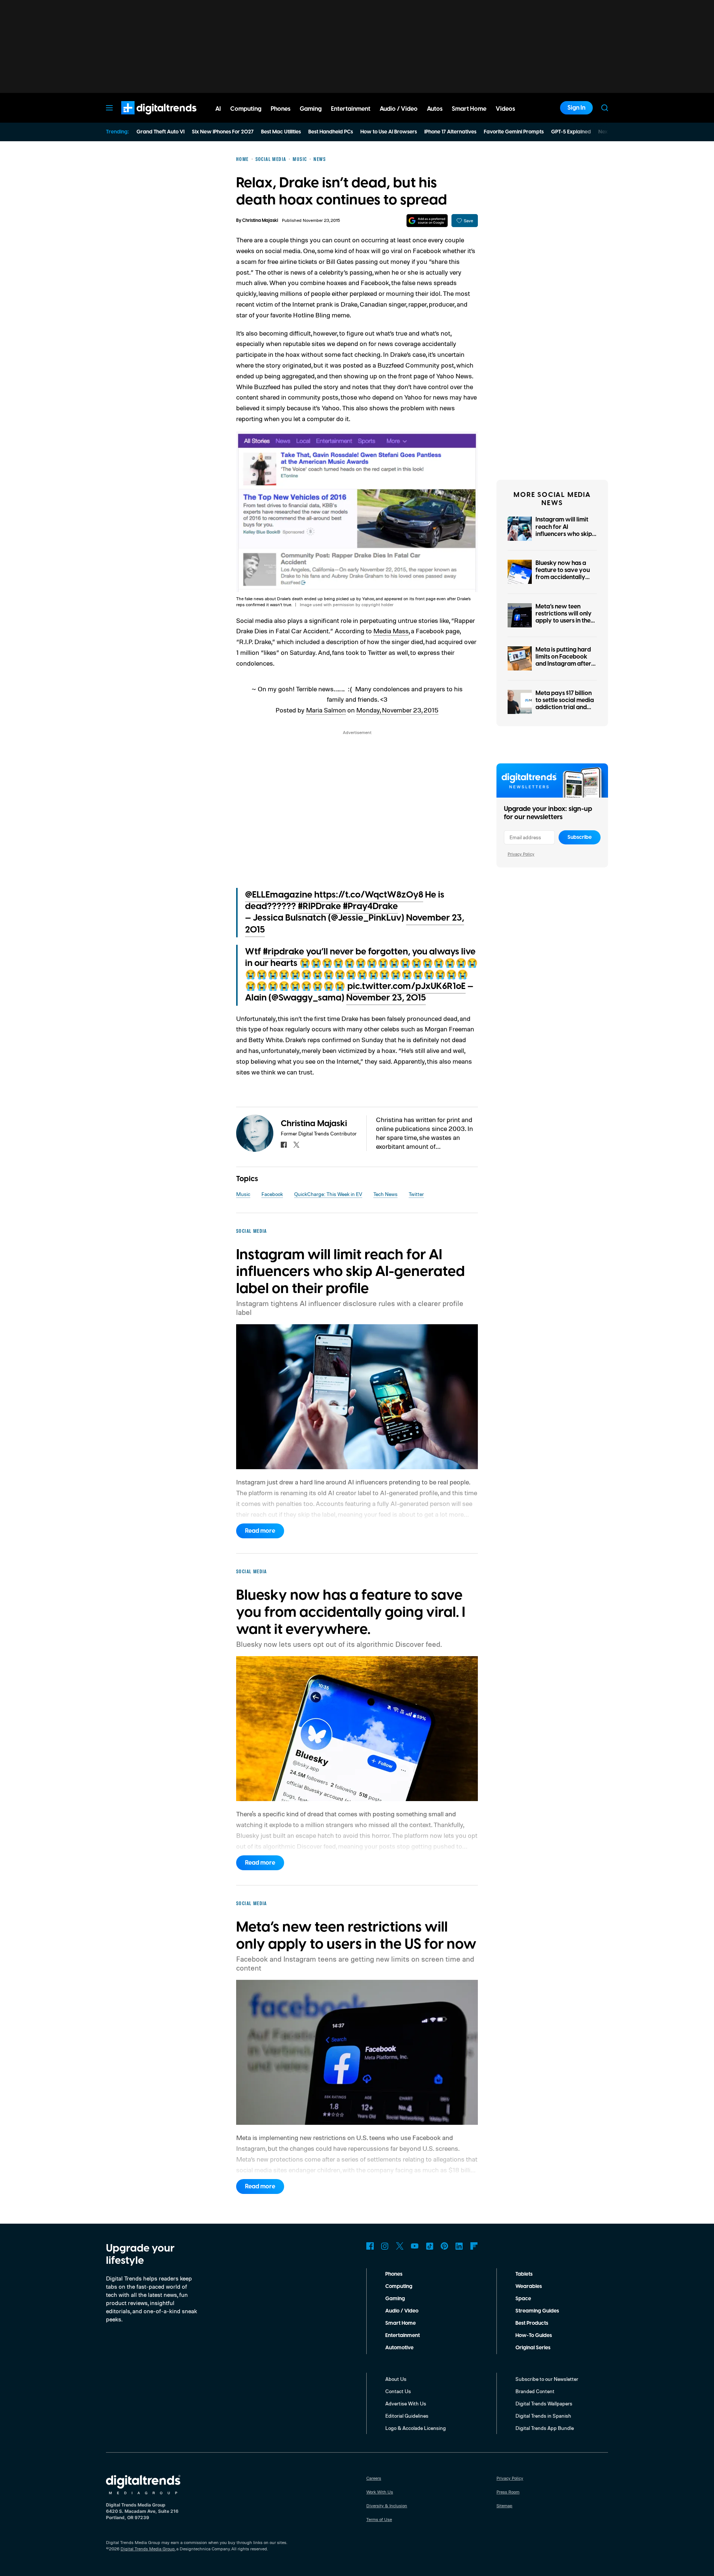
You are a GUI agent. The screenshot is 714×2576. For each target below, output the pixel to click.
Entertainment (403, 2336)
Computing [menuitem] (246, 109)
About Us (396, 2379)
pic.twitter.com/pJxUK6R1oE (406, 986)
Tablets (524, 2274)
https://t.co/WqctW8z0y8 (369, 895)
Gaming (395, 2299)
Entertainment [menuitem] (351, 109)
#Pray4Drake (370, 906)
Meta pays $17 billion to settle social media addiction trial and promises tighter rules (565, 704)
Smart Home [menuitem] (469, 109)
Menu (109, 108)
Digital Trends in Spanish (543, 2416)
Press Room (508, 2492)
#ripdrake (284, 952)
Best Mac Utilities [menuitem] (281, 132)
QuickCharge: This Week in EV (328, 1194)
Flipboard (474, 2246)
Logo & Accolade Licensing (416, 2428)
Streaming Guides (537, 2311)
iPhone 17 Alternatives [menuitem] (450, 132)
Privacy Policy (521, 854)
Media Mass (391, 631)
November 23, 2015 (386, 998)
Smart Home (401, 2323)
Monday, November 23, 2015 (397, 710)
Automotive (399, 2348)
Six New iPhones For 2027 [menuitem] (223, 132)
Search (605, 108)
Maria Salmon (326, 710)
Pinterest (444, 2246)
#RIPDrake (319, 906)
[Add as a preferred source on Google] (427, 221)
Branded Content (535, 2391)
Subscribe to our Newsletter (547, 2379)
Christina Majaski (260, 221)
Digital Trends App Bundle (545, 2428)
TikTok (430, 2246)
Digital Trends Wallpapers (544, 2403)
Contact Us (398, 2391)
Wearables (529, 2286)
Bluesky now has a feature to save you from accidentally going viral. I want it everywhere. (563, 577)
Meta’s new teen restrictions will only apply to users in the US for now (564, 617)
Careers (374, 2478)
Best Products (532, 2323)
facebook (284, 1145)
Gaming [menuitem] (311, 109)
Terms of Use (379, 2519)
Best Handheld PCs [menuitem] (331, 132)
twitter (296, 1145)
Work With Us (380, 2492)
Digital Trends (145, 118)
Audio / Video (402, 2311)
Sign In (576, 108)
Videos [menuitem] (505, 109)
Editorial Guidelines (407, 2416)
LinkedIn (459, 2246)
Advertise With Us (406, 2403)
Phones (394, 2274)
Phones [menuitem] (281, 109)
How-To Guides (534, 2336)
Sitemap (504, 2506)
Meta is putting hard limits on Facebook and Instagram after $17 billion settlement (564, 660)
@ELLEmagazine (279, 895)
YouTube (415, 2246)
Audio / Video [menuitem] (399, 109)
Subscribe (580, 837)
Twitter (416, 1194)
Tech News (385, 1194)
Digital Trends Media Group (148, 2549)
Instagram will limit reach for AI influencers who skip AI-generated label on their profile (566, 534)
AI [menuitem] (218, 109)
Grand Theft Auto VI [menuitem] (160, 132)
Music (243, 1194)
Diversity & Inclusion (387, 2506)
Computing (399, 2286)
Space (523, 2299)
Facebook (272, 1194)
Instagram (385, 2246)
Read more (260, 1531)
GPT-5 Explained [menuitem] (571, 132)
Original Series (533, 2348)
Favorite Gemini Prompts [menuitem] (514, 132)
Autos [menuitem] (435, 109)
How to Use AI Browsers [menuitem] (389, 132)
